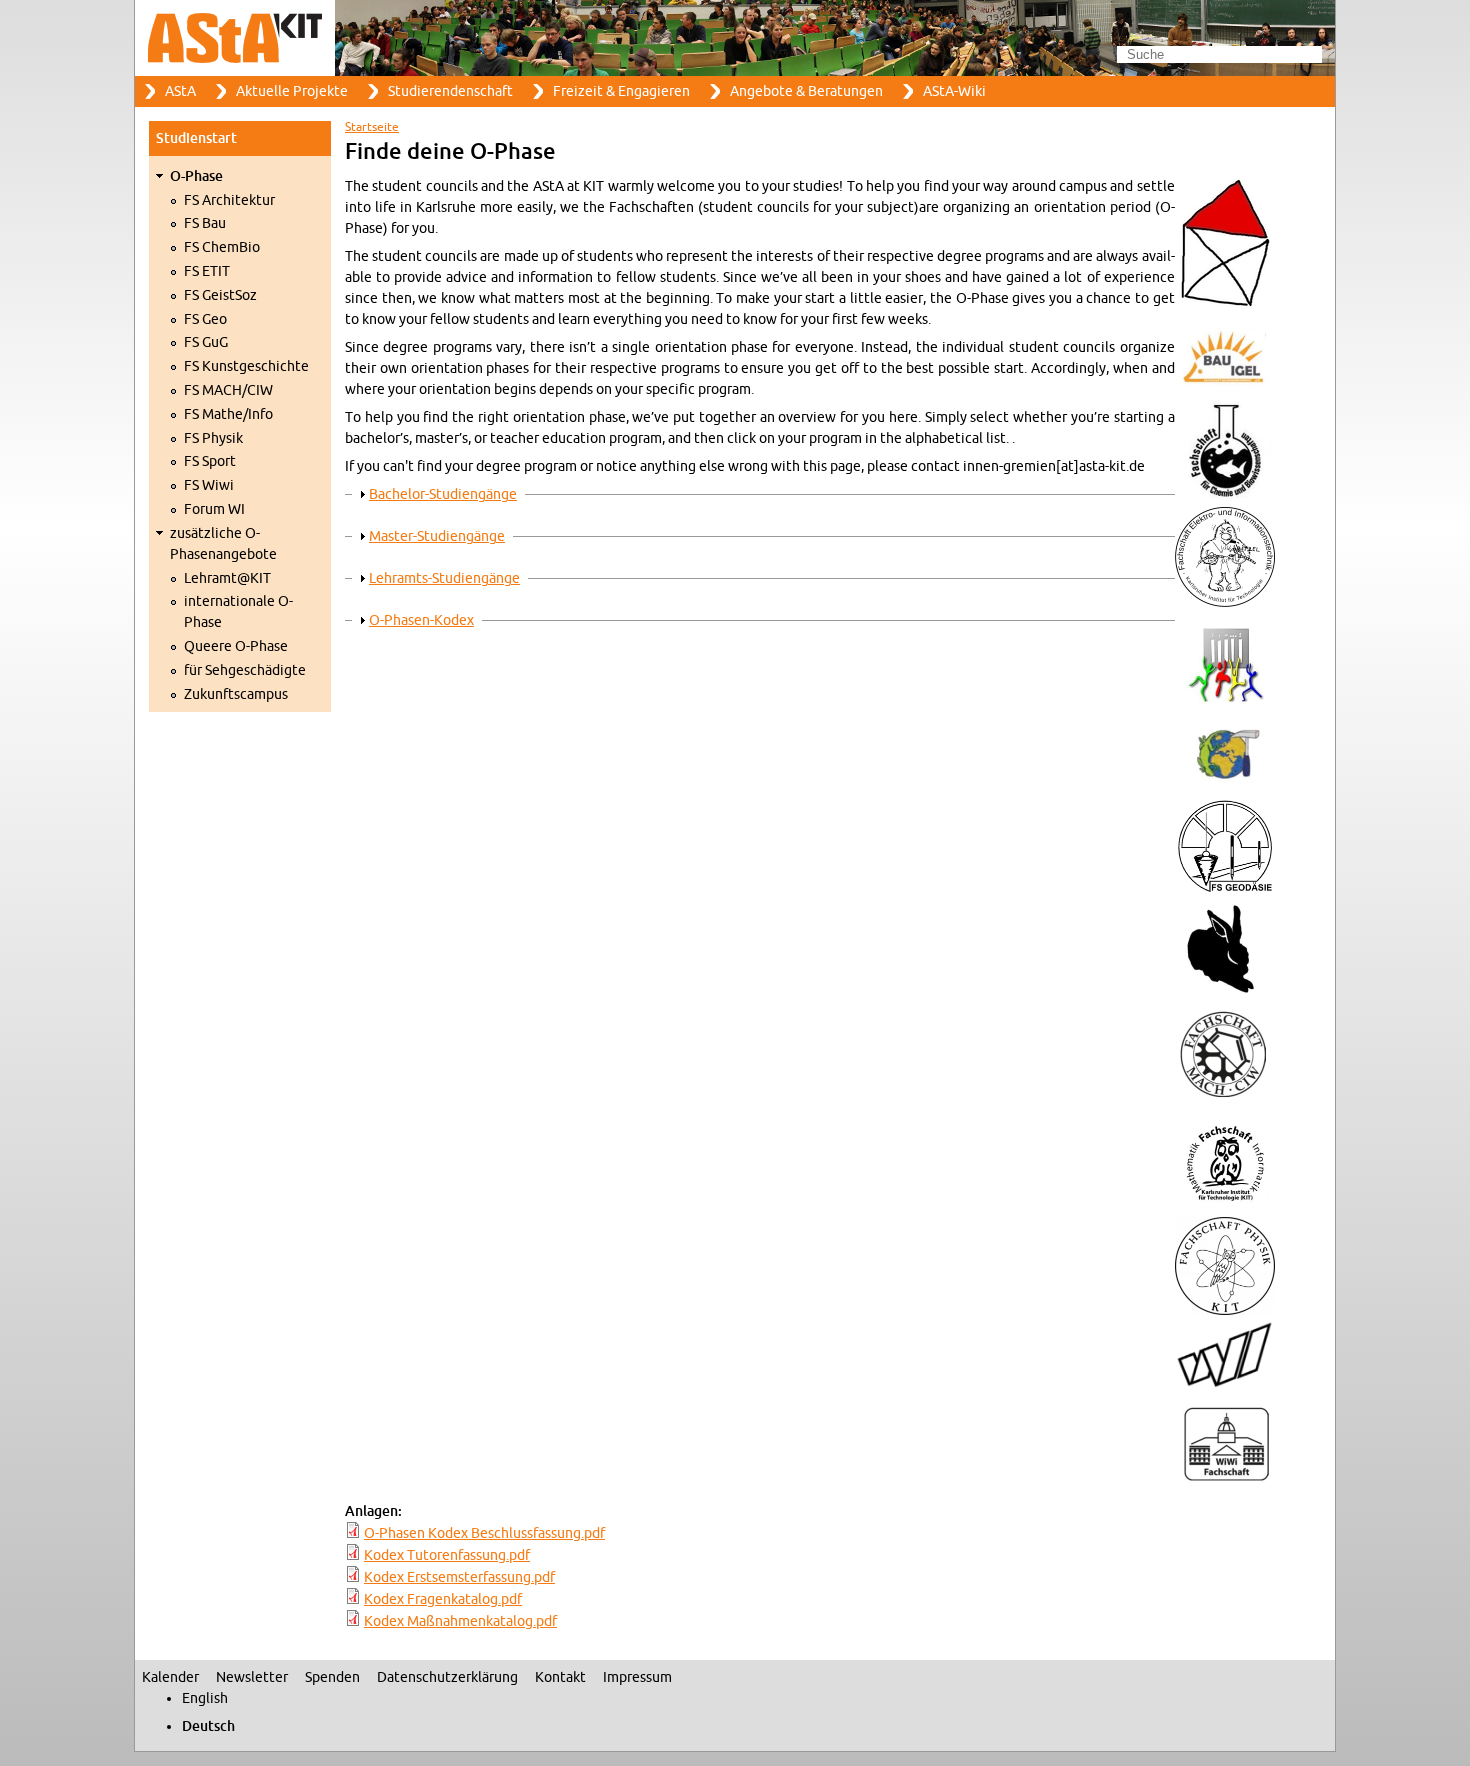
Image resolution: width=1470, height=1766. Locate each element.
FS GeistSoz (220, 295)
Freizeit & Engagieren (621, 91)
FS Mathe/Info (228, 414)
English (205, 1698)
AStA (180, 91)
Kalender (170, 1677)
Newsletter (252, 1677)
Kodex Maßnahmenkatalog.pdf (460, 1621)
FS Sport (210, 461)
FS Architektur (229, 200)
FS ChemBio (222, 247)
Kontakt (560, 1677)
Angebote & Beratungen (806, 91)
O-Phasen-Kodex (421, 620)
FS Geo (205, 319)
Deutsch (208, 1726)
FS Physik (213, 438)
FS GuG (206, 342)
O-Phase (196, 176)
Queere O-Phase (236, 646)
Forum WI (214, 509)
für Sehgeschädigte (245, 670)
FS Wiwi (209, 485)
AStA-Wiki (954, 91)
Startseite (372, 127)
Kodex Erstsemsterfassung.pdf (459, 1577)
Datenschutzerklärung (447, 1677)
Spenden (332, 1677)
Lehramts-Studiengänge (444, 578)
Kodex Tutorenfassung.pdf (447, 1555)
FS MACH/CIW (228, 390)
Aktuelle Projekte (292, 91)
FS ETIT (207, 271)
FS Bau (205, 223)
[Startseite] (735, 38)
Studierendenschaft (450, 91)
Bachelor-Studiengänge (443, 494)
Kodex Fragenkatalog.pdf (443, 1599)
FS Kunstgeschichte (246, 366)
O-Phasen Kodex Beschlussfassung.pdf (484, 1533)
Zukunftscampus (236, 694)
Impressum (637, 1677)
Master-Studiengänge (437, 536)
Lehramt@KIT (227, 578)
